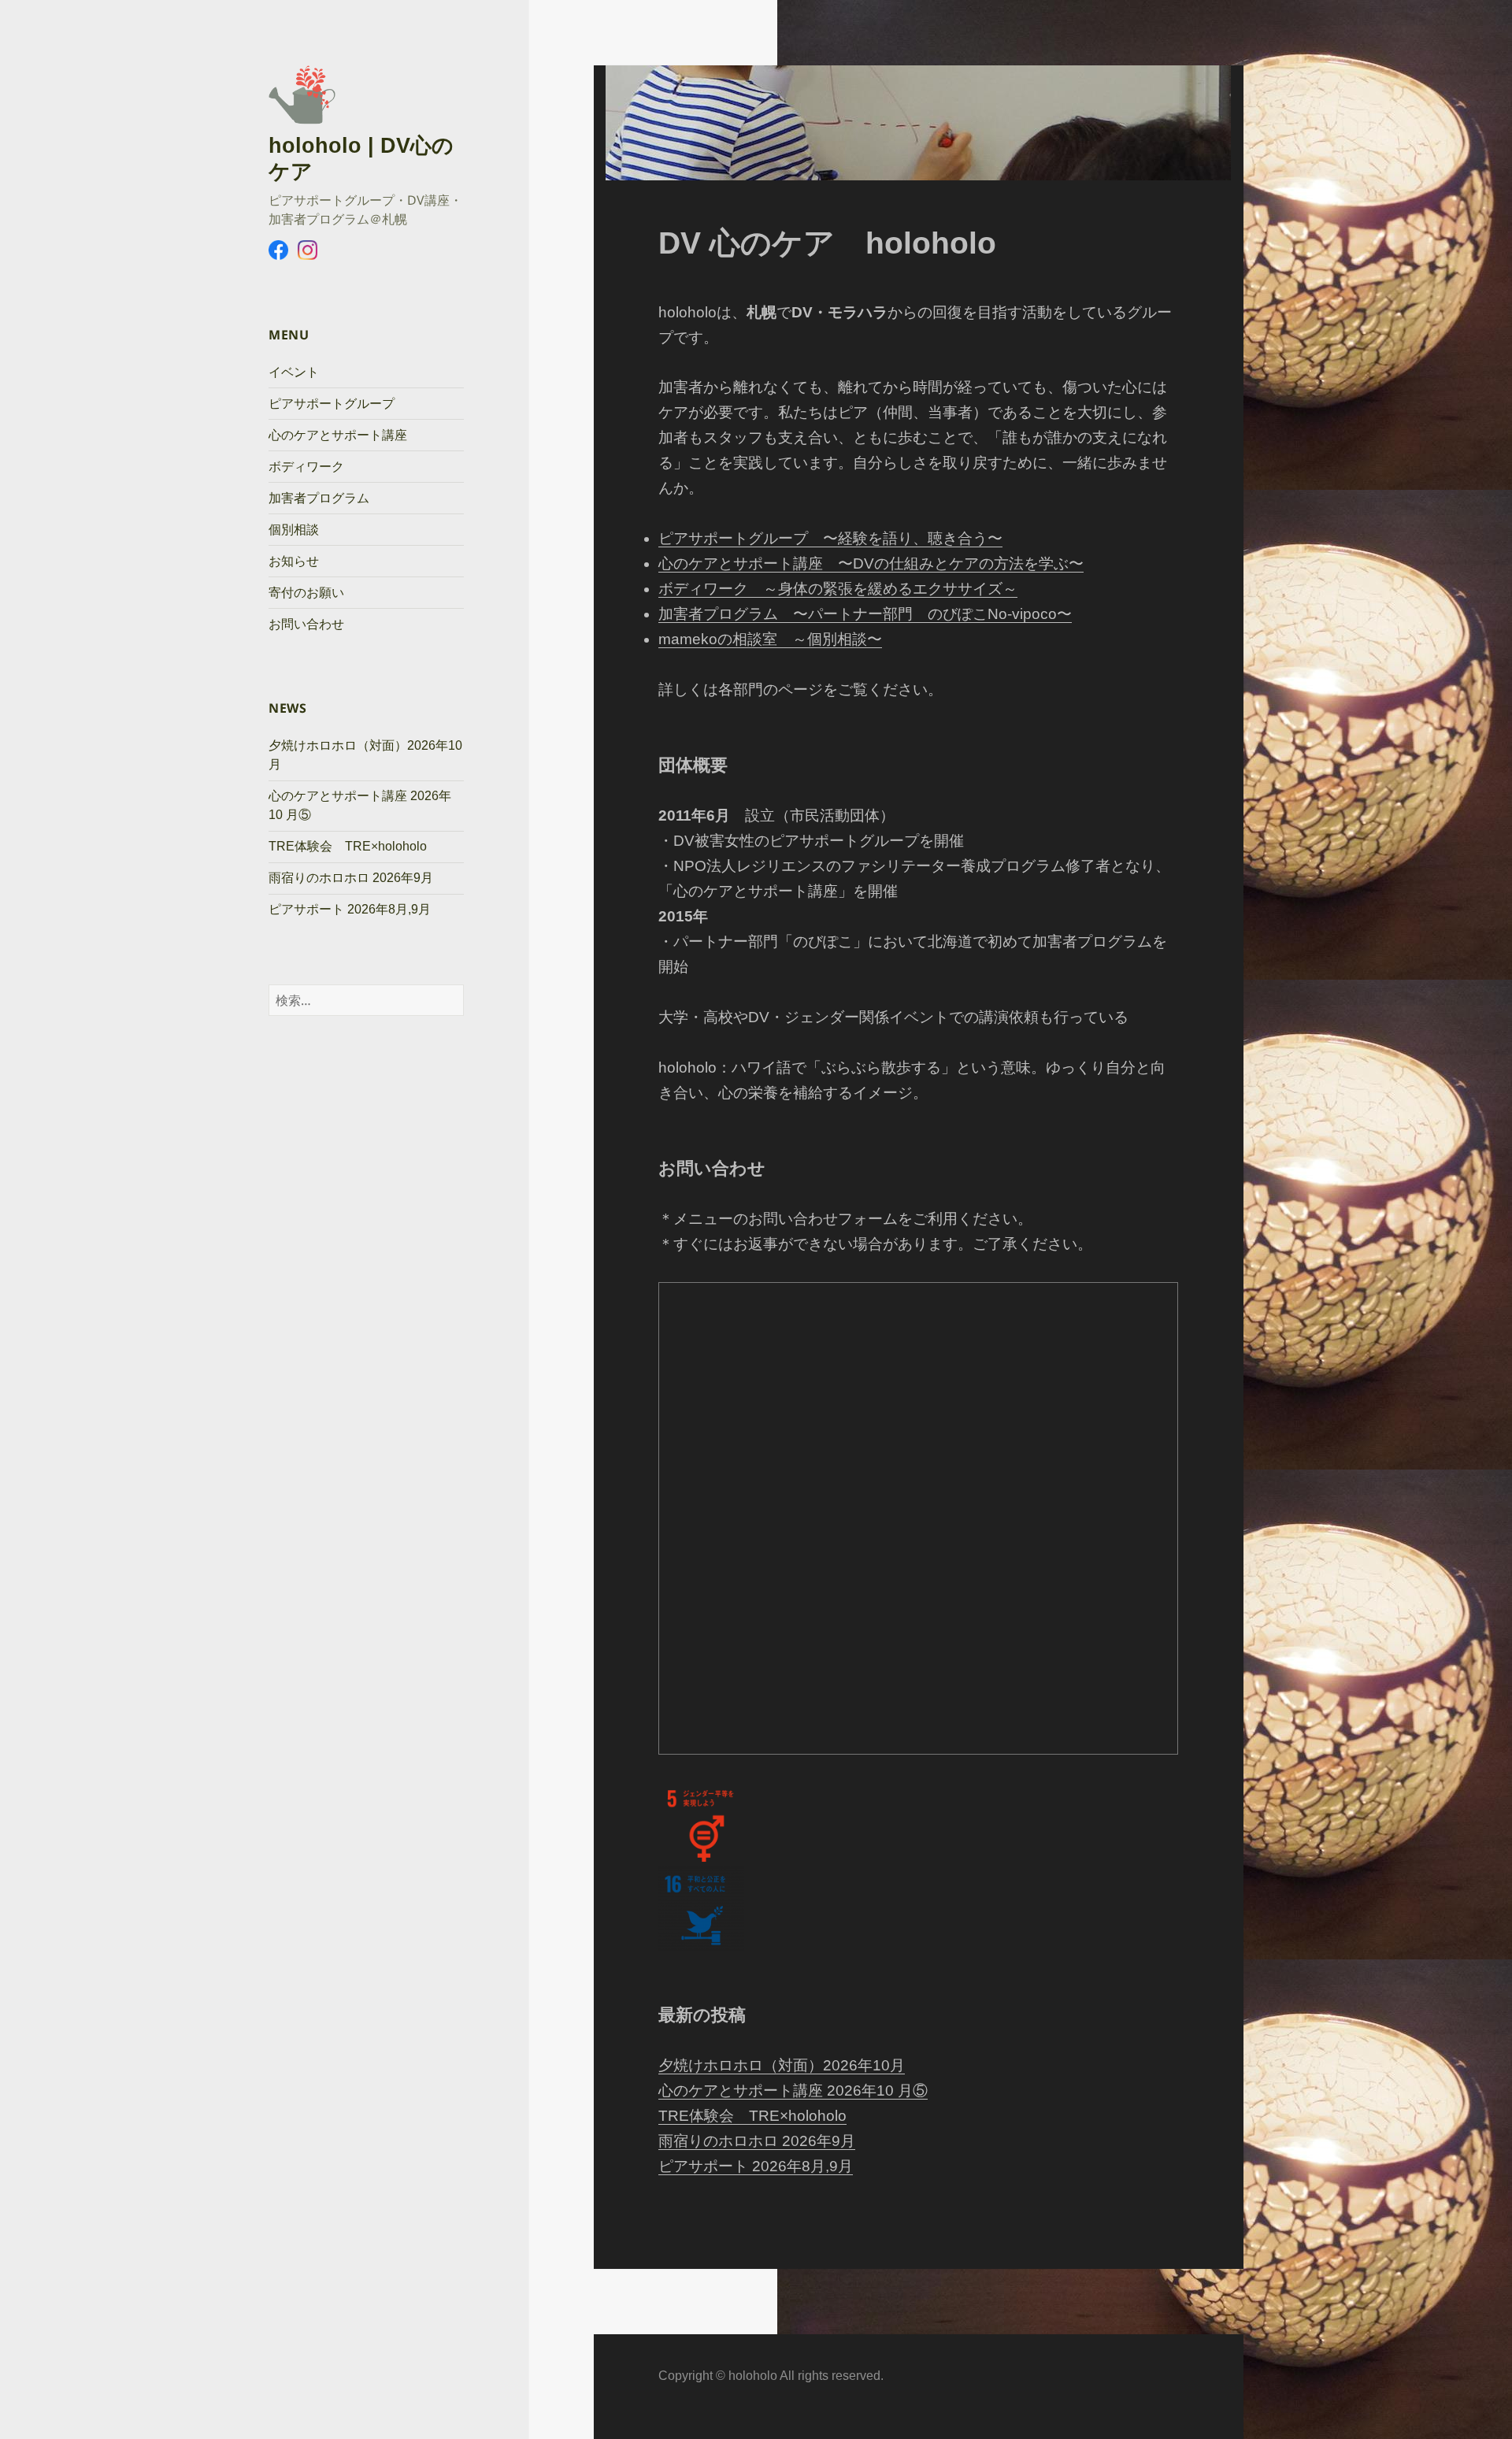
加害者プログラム (319, 498)
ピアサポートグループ (332, 404)
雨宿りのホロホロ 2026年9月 (351, 878)
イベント (294, 372)
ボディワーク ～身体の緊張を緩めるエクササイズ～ (838, 589)
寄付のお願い (306, 593)
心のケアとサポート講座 (338, 435)
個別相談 (294, 530)
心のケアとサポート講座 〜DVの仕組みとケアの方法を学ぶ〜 (871, 563)
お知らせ (294, 561)
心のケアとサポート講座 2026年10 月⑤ (793, 2091)
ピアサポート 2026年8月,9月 (350, 909)
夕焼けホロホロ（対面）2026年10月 (782, 2065)
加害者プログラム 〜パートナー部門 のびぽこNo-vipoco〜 (865, 614)
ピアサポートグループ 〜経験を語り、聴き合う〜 (830, 538)
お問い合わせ (306, 624)
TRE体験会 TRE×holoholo (348, 846)
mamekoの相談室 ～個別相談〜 (770, 639)
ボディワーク (306, 467)
